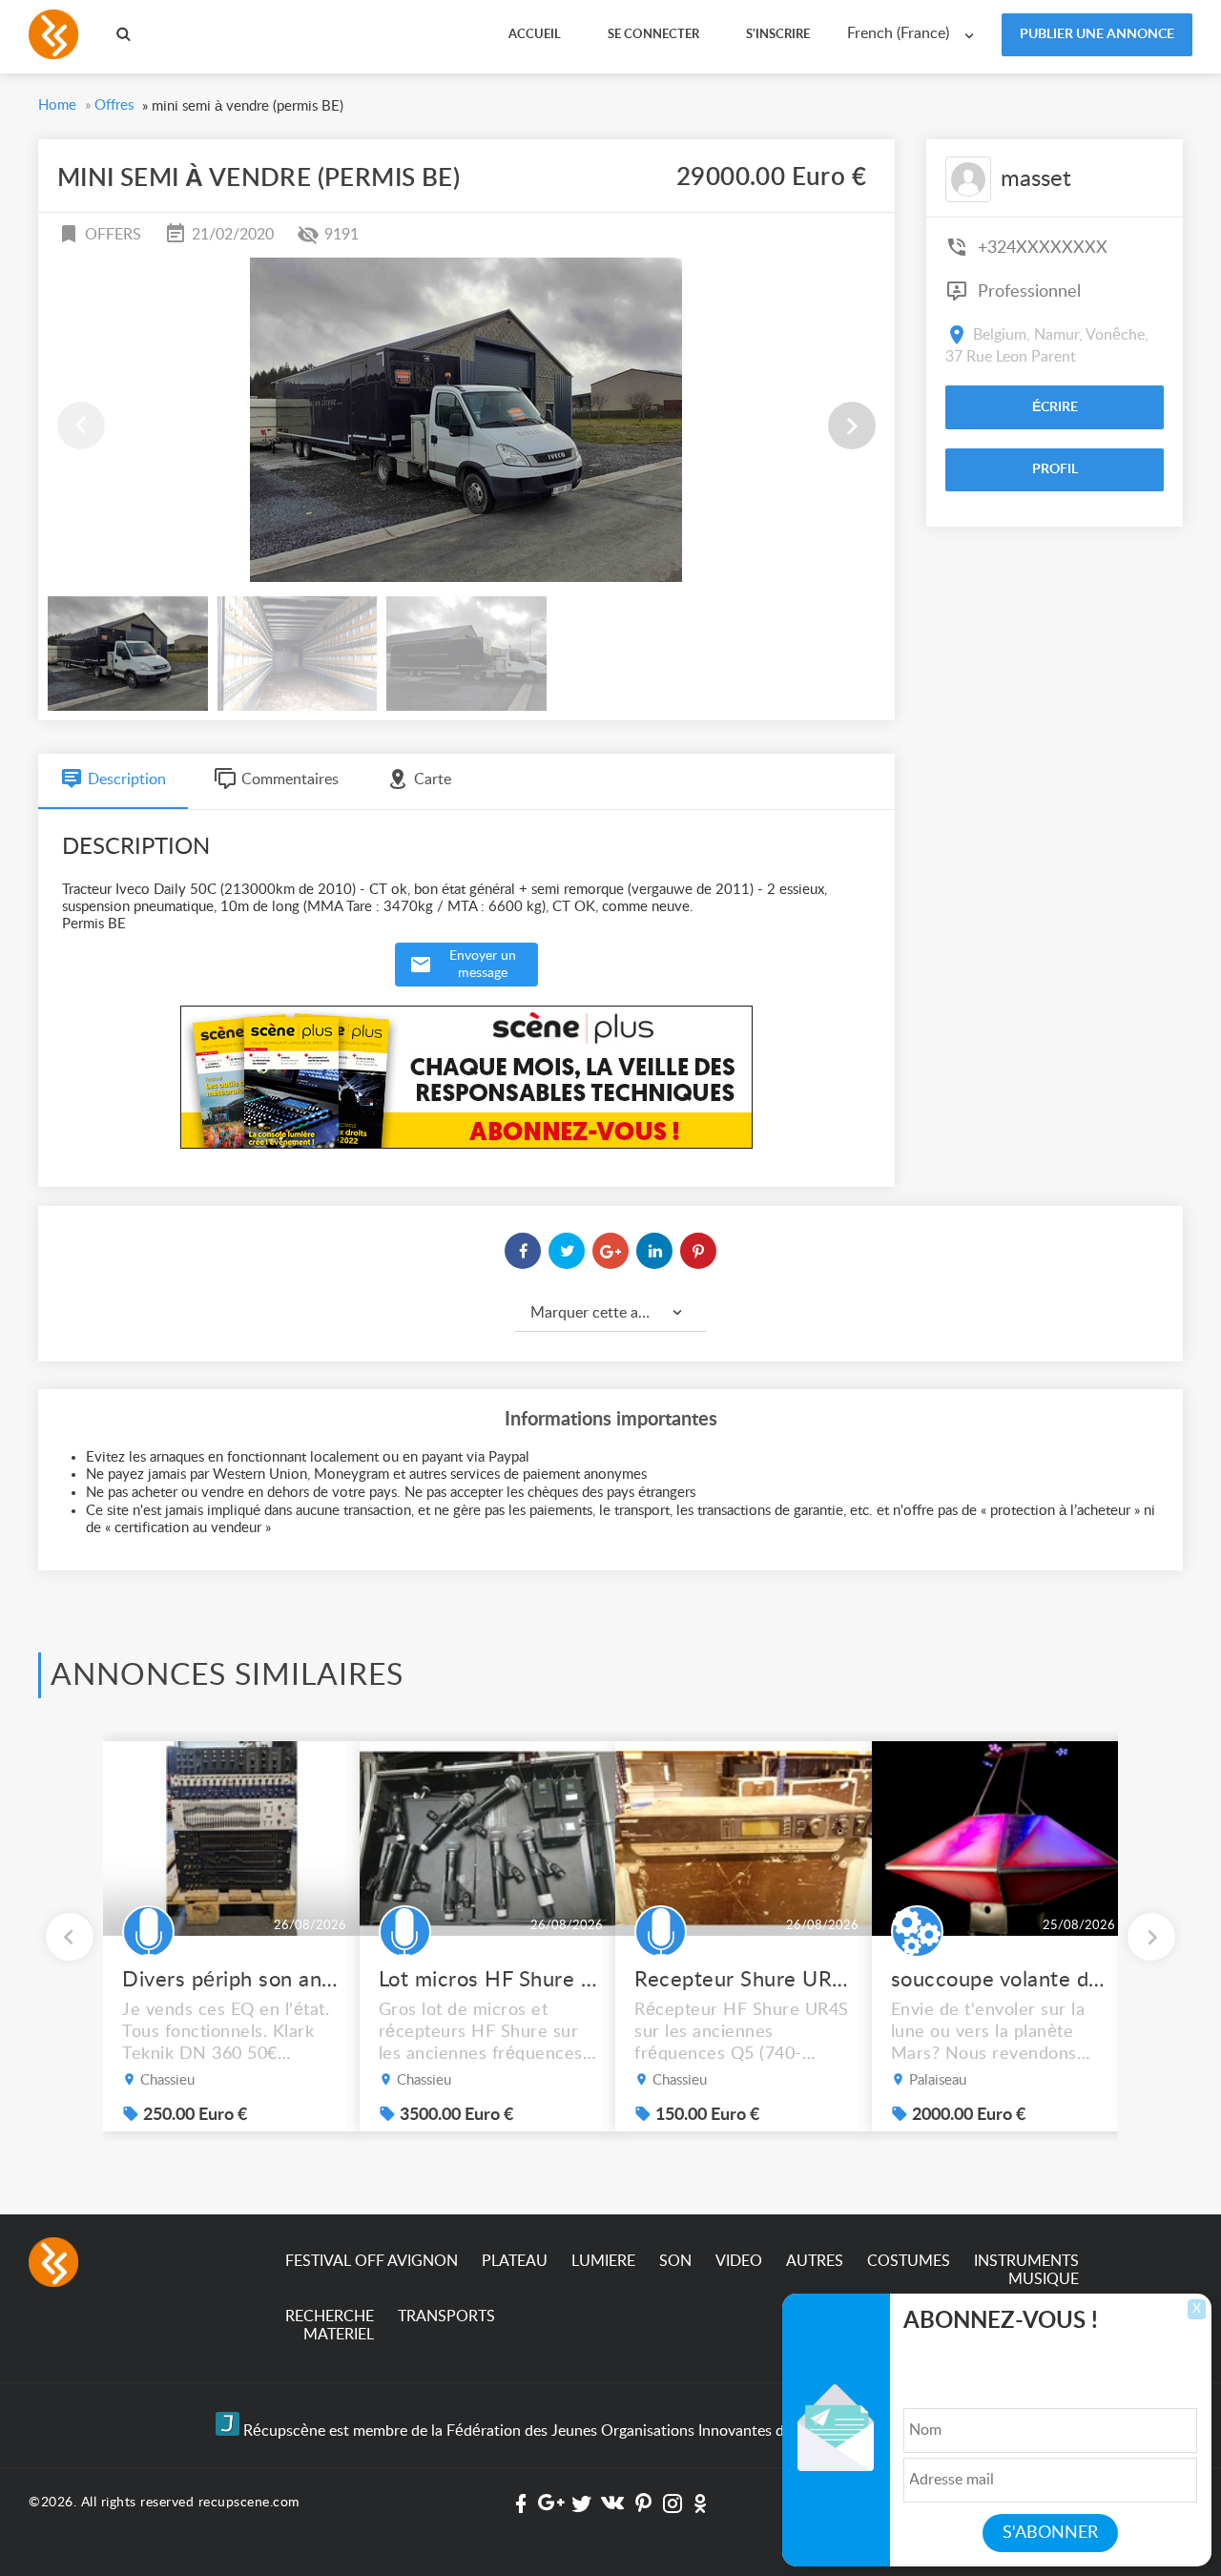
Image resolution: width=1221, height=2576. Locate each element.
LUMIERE (603, 2261)
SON (675, 2261)
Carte (433, 779)
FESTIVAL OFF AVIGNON (372, 2261)
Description (127, 779)
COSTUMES (909, 2261)
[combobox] (915, 34)
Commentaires (290, 779)
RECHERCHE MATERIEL (330, 2326)
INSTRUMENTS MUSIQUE (1026, 2270)
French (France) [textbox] (898, 33)
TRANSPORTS (446, 2316)
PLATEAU (515, 2261)
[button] (852, 426)
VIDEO (739, 2261)
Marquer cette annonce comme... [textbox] (618, 1313)
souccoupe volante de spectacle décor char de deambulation (1001, 1980)
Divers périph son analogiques (232, 1980)
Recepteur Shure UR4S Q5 (744, 1980)
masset (1036, 179)
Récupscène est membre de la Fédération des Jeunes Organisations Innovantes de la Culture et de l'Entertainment (622, 2431)
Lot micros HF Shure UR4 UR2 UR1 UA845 (488, 1980)
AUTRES (815, 2261)
